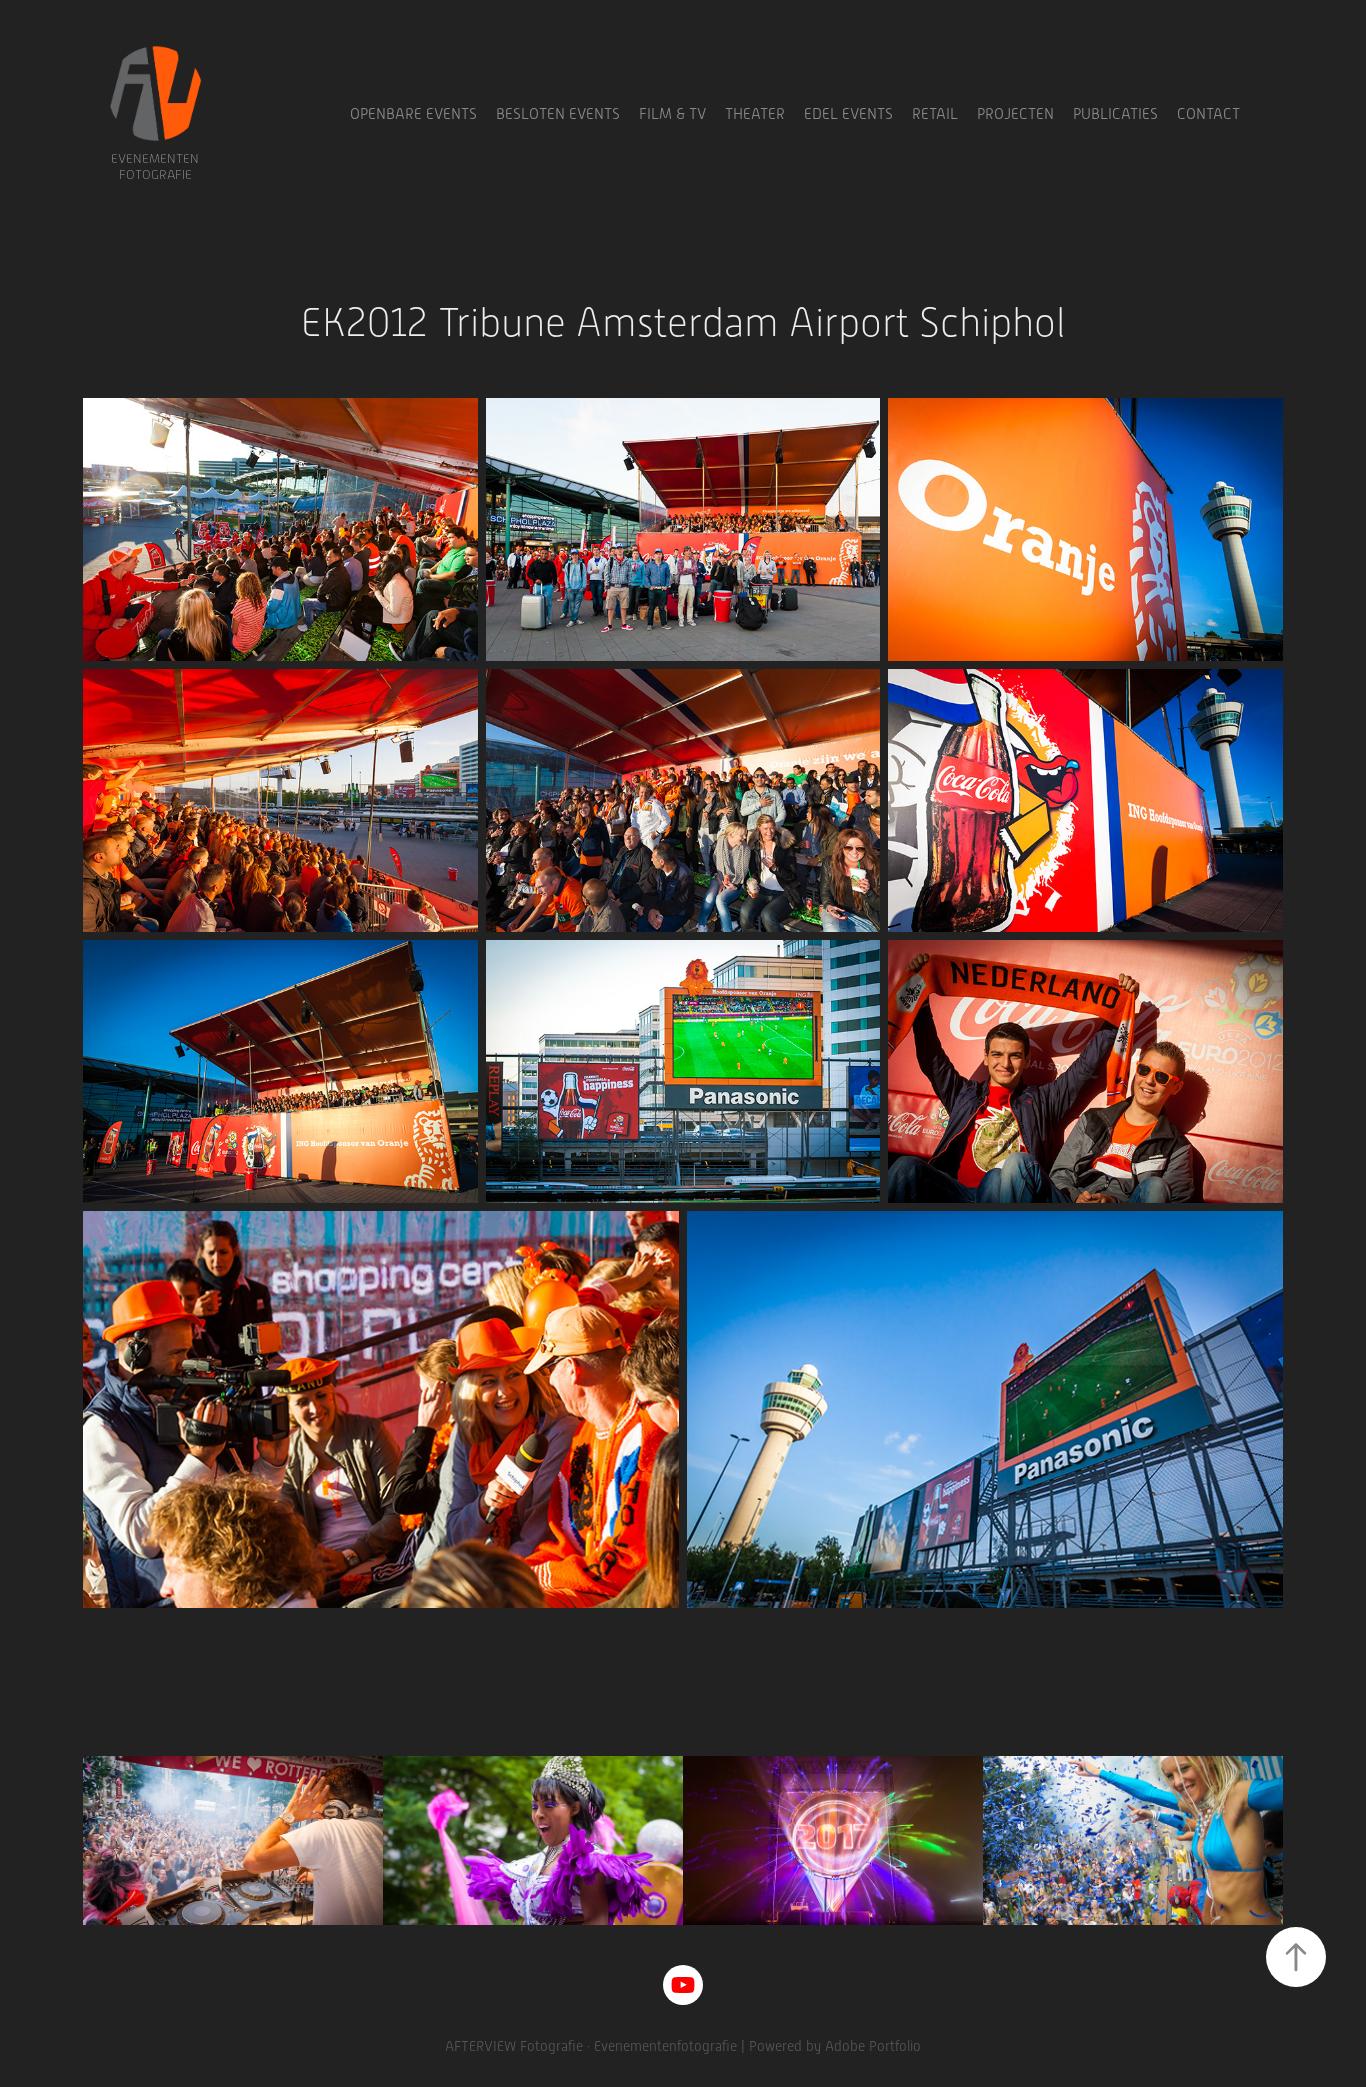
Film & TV (672, 114)
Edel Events (848, 114)
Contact (1208, 114)
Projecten (1015, 114)
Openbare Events (413, 114)
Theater (755, 114)
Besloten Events (558, 114)
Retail (935, 114)
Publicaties (1115, 114)
